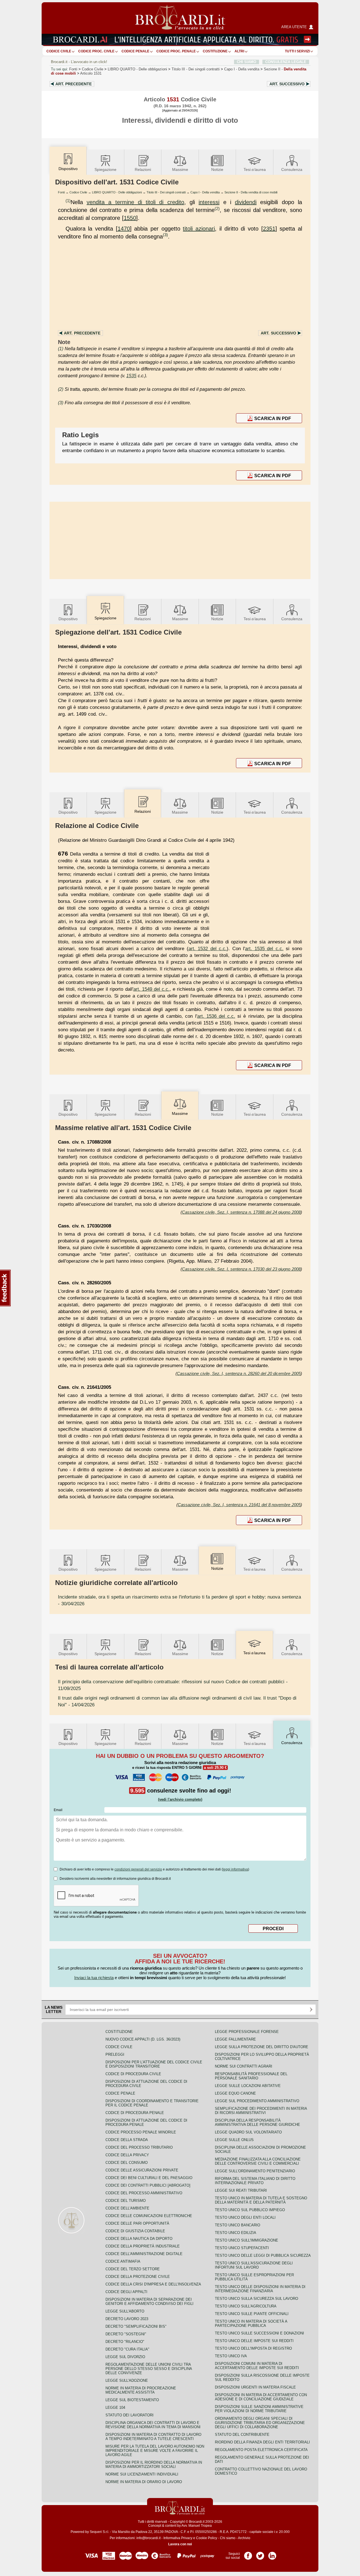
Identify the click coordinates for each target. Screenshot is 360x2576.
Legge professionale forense (247, 2032)
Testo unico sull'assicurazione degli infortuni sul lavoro (254, 2265)
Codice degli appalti (126, 2292)
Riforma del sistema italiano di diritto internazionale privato (255, 2181)
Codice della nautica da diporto (139, 2239)
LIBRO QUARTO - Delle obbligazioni (117, 192)
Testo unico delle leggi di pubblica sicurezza (263, 2255)
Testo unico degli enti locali (245, 2217)
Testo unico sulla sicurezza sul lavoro (256, 2299)
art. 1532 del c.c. (208, 948)
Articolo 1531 (91, 73)
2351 (269, 229)
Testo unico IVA (231, 2356)
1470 (124, 229)
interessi (209, 202)
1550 (130, 218)
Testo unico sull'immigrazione (247, 2240)
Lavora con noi (180, 2544)
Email (58, 1810)
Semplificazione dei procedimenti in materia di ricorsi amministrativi (261, 2111)
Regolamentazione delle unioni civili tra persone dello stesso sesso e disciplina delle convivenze (149, 2369)
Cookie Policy (207, 2538)
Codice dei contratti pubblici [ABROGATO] (148, 2185)
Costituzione (215, 51)
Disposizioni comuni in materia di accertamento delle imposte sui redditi (257, 2366)
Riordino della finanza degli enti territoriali (262, 2442)
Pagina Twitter (260, 2554)
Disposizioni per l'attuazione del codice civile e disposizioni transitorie (154, 2064)
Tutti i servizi (297, 51)
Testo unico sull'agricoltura (246, 2306)
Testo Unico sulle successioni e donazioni (259, 2333)
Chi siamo (228, 2538)
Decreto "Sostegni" (126, 2334)
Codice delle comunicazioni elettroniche (149, 2216)
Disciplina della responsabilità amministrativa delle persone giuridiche (257, 2122)
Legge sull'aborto (125, 2311)
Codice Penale (135, 51)
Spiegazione (105, 169)
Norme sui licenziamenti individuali (142, 2474)
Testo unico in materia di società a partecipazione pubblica (251, 2323)
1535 (131, 376)
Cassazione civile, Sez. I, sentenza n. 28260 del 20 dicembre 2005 (239, 1373)
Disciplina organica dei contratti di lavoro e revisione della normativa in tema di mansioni (153, 2425)
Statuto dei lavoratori (130, 2415)
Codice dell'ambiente (127, 2208)
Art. (74, 84)
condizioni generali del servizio (138, 1869)
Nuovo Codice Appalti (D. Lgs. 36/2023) (143, 2039)
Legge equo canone (235, 2093)
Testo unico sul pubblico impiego (250, 2210)
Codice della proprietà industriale (143, 2246)
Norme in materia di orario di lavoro (144, 2482)
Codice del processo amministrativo (144, 2193)
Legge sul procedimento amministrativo (257, 2101)
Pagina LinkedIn (272, 2554)
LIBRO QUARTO (137, 69)
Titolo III (196, 69)
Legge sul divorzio (125, 2357)
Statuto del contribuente (242, 2435)
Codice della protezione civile (138, 2277)
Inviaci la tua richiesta (94, 1978)
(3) (165, 235)
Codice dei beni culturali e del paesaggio (149, 2178)
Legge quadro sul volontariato (248, 2132)
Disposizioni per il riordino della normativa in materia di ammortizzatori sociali (154, 2465)
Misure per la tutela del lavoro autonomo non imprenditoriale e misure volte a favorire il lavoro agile (155, 2451)
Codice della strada (127, 2140)
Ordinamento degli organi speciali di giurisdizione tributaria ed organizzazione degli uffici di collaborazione (260, 2423)
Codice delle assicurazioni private (142, 2170)
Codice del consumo (127, 2163)
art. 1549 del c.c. (151, 989)
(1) (68, 201)
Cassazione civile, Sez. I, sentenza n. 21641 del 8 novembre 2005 (239, 1505)
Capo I (242, 69)
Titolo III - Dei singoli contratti (166, 192)
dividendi (246, 202)
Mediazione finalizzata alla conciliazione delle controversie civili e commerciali (258, 2161)
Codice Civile (59, 51)
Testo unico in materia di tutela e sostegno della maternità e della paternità (261, 2200)
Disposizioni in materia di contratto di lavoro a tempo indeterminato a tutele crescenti (153, 2437)
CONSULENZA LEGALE (286, 62)
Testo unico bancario (238, 2225)
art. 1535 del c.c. (264, 948)
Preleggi (115, 2054)
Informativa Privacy (178, 2538)
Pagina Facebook (248, 2554)
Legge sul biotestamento (132, 2400)
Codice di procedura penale (135, 2113)
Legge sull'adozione (127, 2380)
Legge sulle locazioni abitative (248, 2086)
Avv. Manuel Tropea (197, 2526)
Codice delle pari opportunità (137, 2223)
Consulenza (292, 169)
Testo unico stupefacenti (242, 2248)
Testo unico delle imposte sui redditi (254, 2341)
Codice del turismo (126, 2201)
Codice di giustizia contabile (135, 2231)
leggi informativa (235, 1869)
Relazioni (143, 169)
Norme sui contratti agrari (244, 2066)
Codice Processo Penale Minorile (141, 2132)
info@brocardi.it (148, 2538)
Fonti (73, 69)
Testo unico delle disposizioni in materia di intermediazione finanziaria (260, 2289)
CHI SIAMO (247, 62)
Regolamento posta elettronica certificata (261, 2450)
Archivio (244, 2538)
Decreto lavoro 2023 (127, 2319)
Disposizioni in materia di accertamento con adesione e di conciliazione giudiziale (261, 2397)
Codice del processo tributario (139, 2147)
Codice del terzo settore (133, 2269)
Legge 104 (115, 2408)
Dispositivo (68, 619)
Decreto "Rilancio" (125, 2342)
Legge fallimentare (235, 2039)
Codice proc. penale (176, 51)
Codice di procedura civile (133, 2074)
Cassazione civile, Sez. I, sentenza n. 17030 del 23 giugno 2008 (241, 1269)
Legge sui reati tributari (241, 2190)
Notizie (217, 169)
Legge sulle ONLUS (234, 2140)
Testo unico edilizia (236, 2233)
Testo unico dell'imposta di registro (253, 2348)
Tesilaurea (255, 169)
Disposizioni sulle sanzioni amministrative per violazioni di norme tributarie (259, 2409)
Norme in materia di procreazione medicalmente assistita (141, 2390)
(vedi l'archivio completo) (180, 1799)
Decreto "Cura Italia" (127, 2349)
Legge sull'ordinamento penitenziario (255, 2171)
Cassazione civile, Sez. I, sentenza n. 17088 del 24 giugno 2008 (241, 1212)
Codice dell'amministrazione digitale (144, 2254)
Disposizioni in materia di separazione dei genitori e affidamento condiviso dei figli (149, 2302)
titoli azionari (199, 229)
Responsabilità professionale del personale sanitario (251, 2076)
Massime (180, 169)
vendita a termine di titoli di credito (135, 202)
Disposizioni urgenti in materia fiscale (255, 2387)
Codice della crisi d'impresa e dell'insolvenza (153, 2284)
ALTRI (239, 51)
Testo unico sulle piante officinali (252, 2314)
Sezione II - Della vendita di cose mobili (251, 192)
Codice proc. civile (96, 51)
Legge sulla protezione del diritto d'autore (262, 2047)
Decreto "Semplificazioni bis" (136, 2326)
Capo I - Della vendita (205, 192)
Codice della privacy (127, 2155)
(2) (217, 208)
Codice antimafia (123, 2261)
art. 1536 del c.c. (216, 1016)
